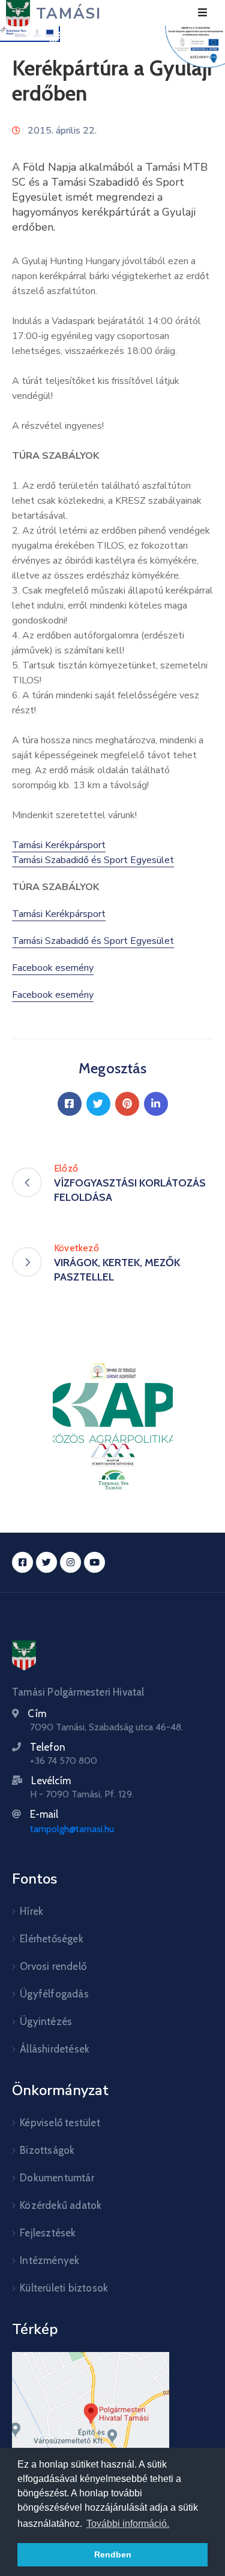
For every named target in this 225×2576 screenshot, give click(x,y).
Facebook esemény (53, 968)
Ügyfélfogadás (54, 1994)
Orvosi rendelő (53, 1966)
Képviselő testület (60, 2123)
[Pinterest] (127, 1104)
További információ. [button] (128, 2524)
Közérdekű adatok (61, 2205)
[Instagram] (70, 1562)
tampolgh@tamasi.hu (72, 1829)
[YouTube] (94, 1562)
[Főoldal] (24, 1655)
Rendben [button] (113, 2554)
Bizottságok (47, 2150)
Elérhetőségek (52, 1939)
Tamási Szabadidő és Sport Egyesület (93, 860)
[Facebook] (70, 1104)
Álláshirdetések (55, 2049)
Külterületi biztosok (64, 2288)
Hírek (31, 1911)
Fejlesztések (48, 2233)
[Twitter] (98, 1104)
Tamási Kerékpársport (59, 845)
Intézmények (49, 2260)
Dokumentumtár (57, 2178)
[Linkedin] (156, 1104)
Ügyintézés (46, 2021)
